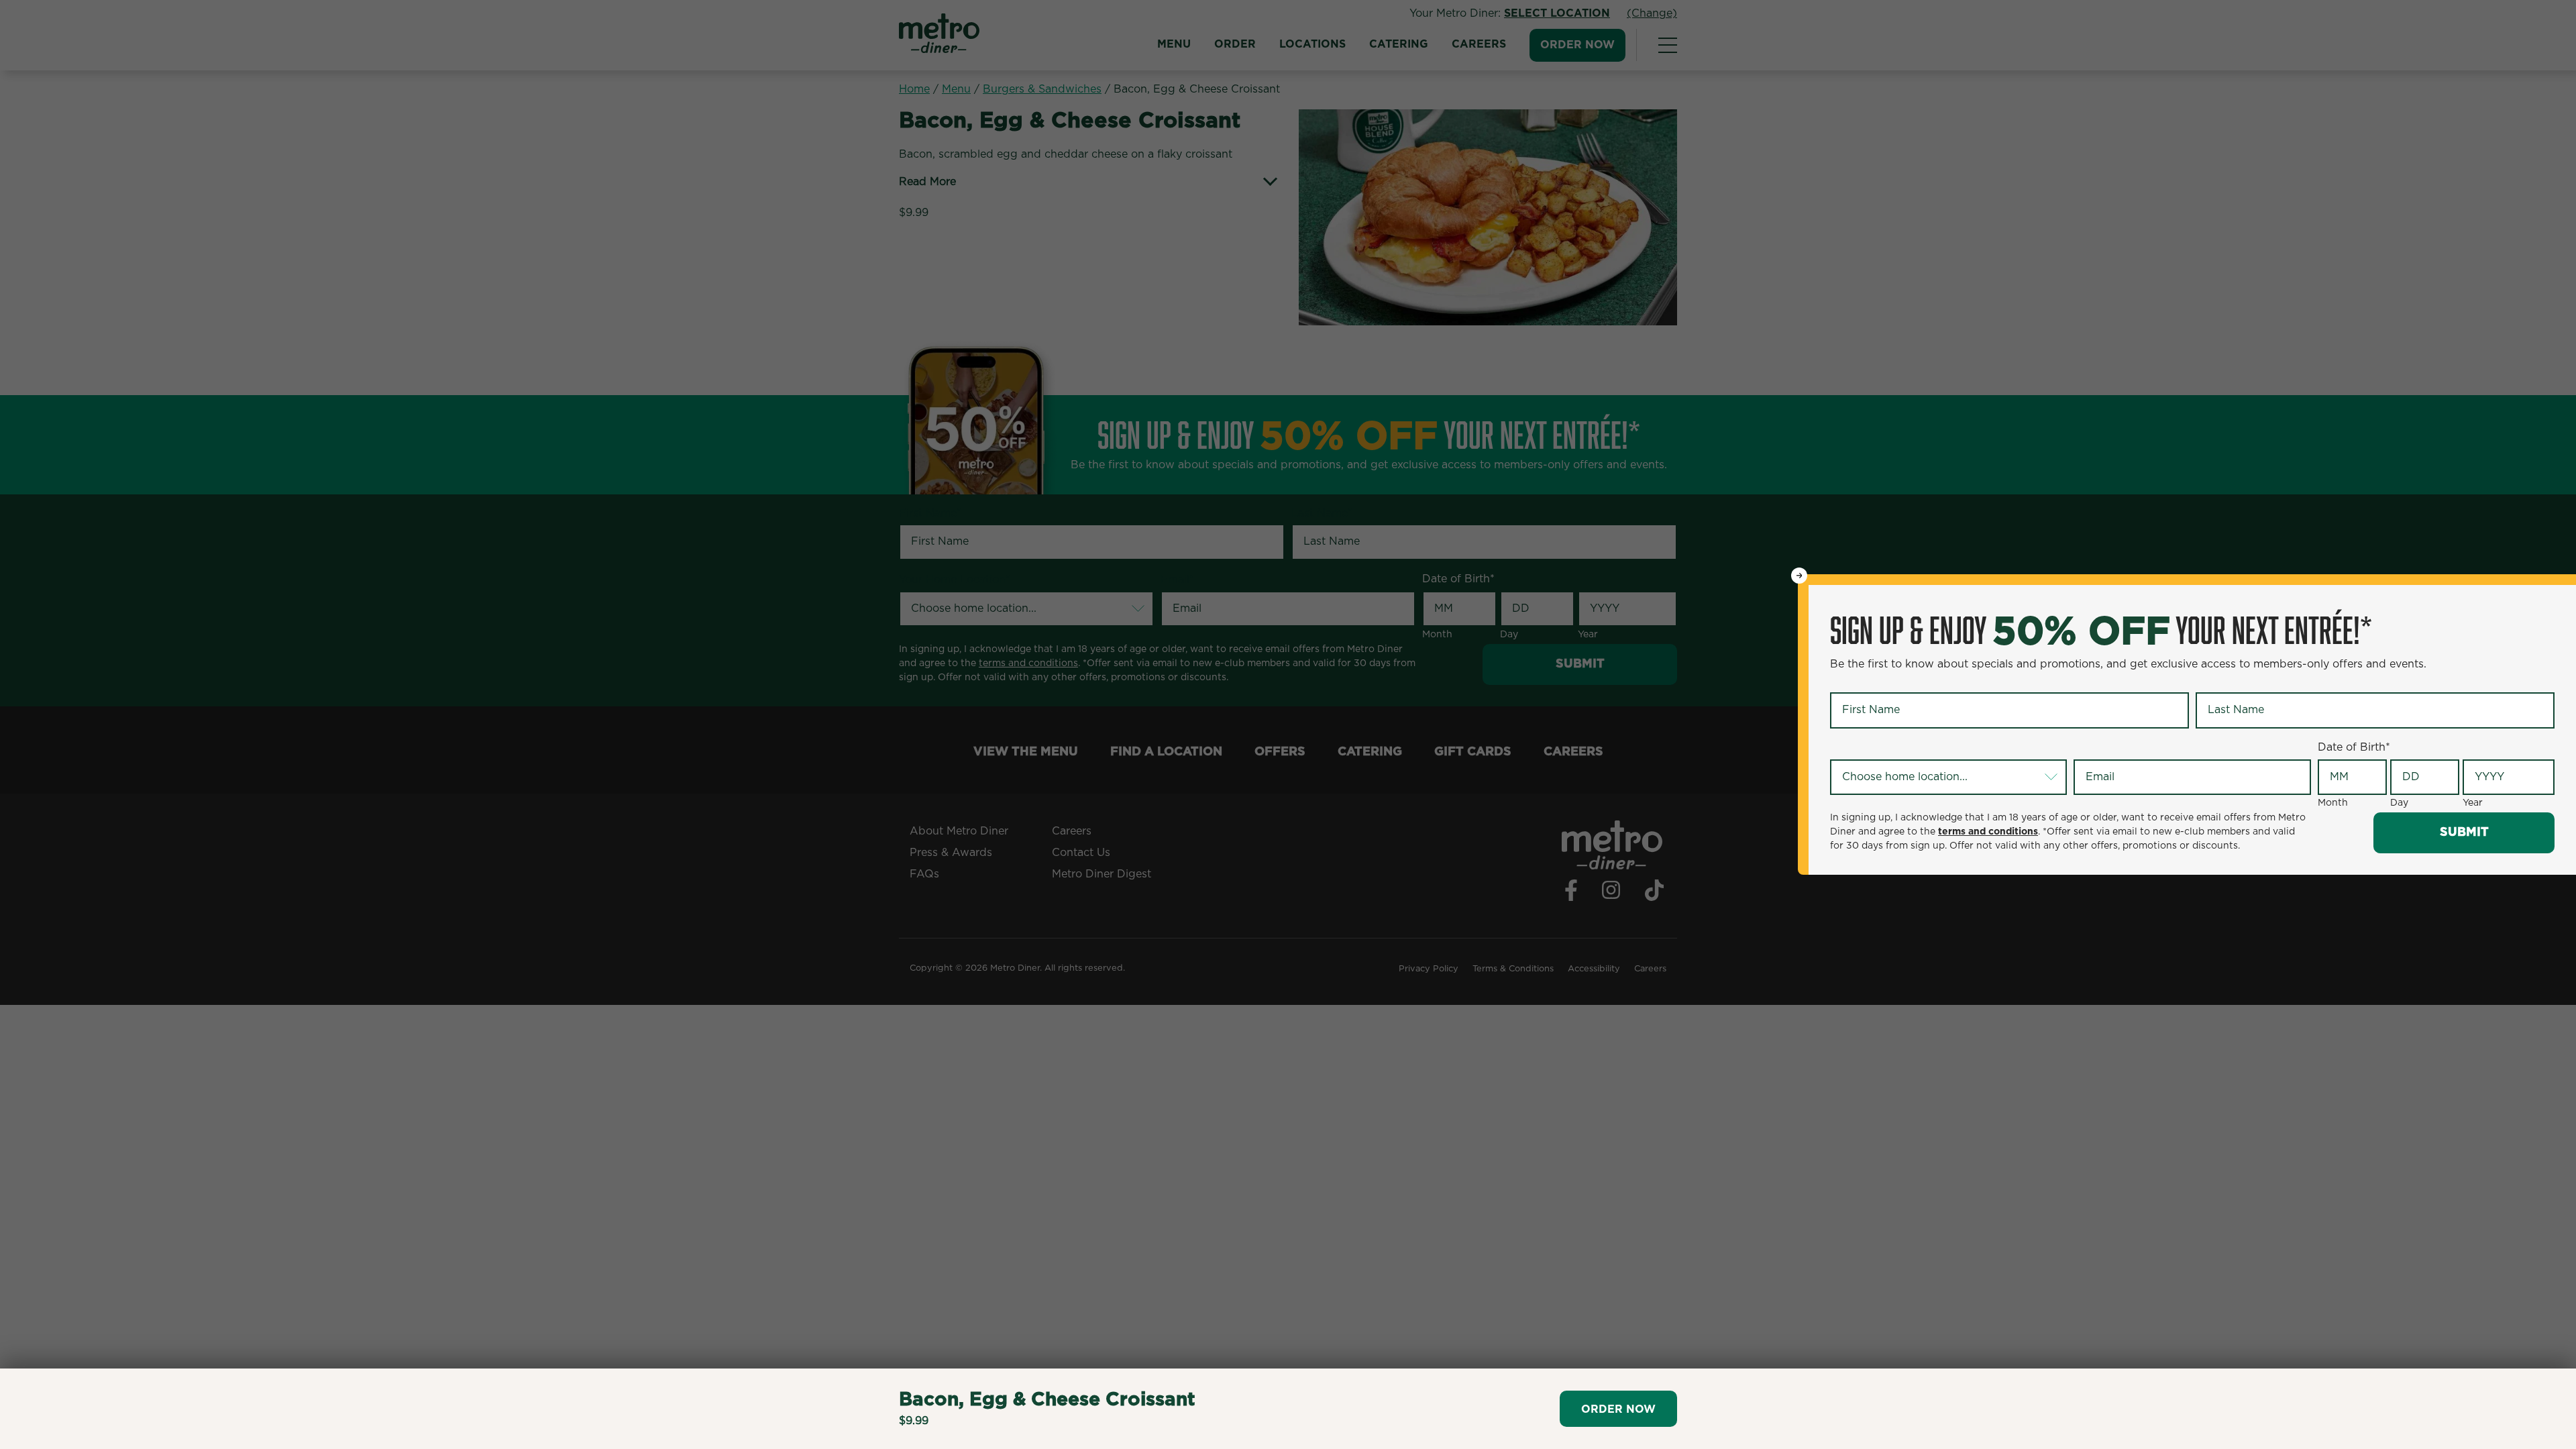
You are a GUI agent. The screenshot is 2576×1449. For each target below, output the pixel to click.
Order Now (1618, 1409)
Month (2333, 803)
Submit (2464, 833)
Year (2473, 803)
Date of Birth (2354, 747)
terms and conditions (1988, 832)
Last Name (2226, 682)
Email (2090, 748)
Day (2399, 803)
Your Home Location (1886, 748)
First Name (1861, 682)
